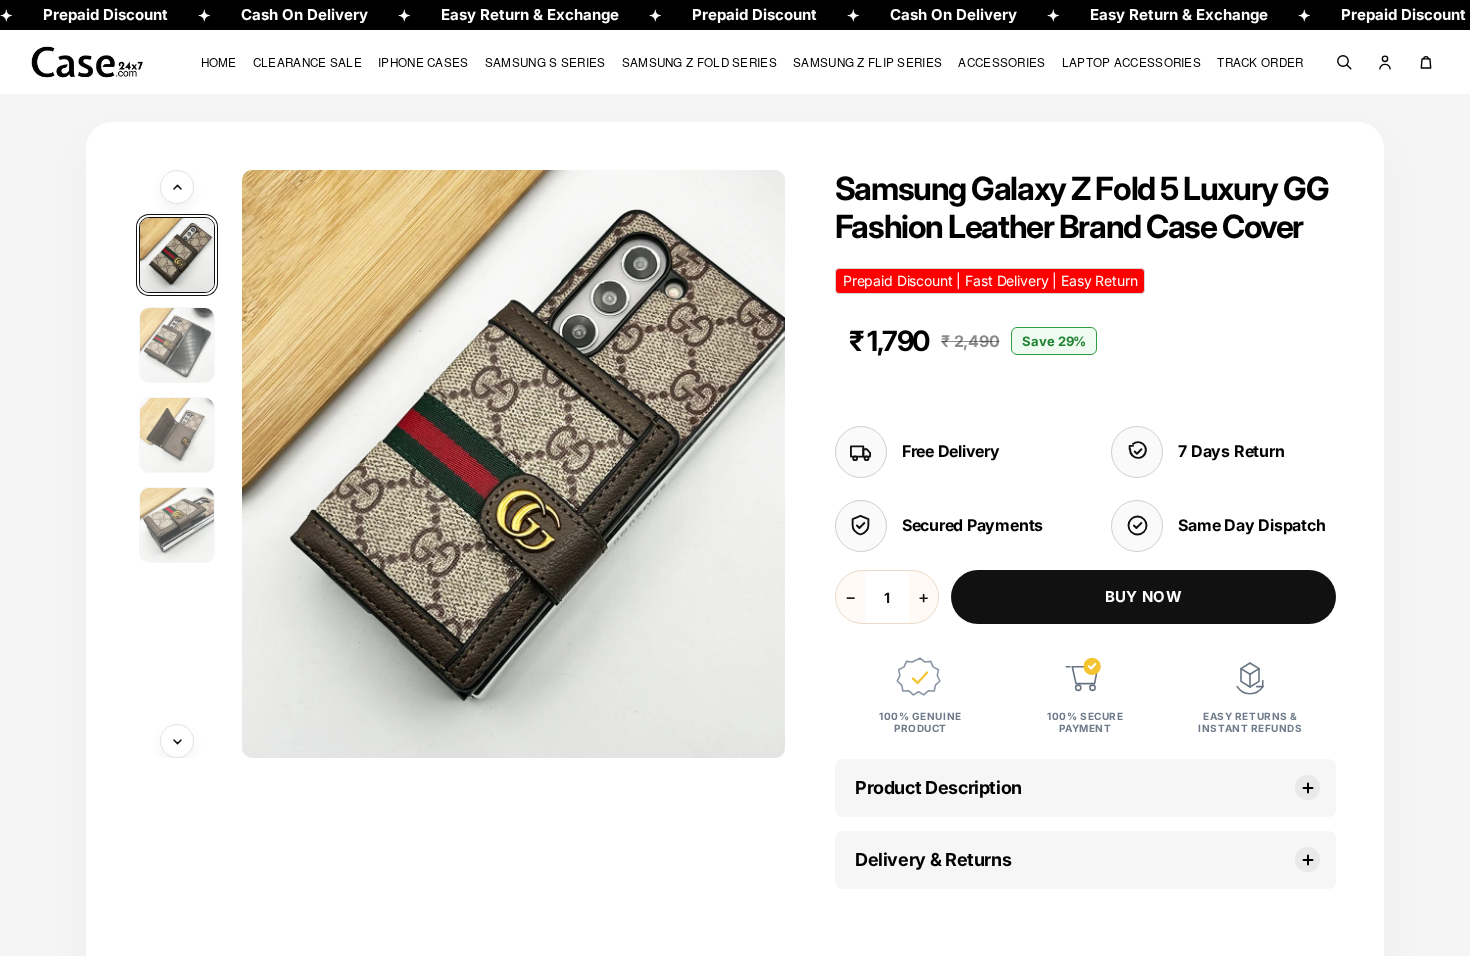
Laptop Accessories (1131, 61)
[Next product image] (177, 741)
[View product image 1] (177, 255)
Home (219, 61)
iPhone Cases (423, 61)
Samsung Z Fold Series (699, 61)
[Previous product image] (177, 187)
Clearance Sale (307, 61)
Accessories (1001, 61)
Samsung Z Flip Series (867, 61)
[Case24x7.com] (102, 62)
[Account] (1385, 62)
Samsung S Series (545, 61)
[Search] (1344, 62)
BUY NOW (1143, 596)
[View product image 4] (177, 525)
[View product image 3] (177, 435)
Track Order (1260, 61)
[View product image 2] (177, 345)
